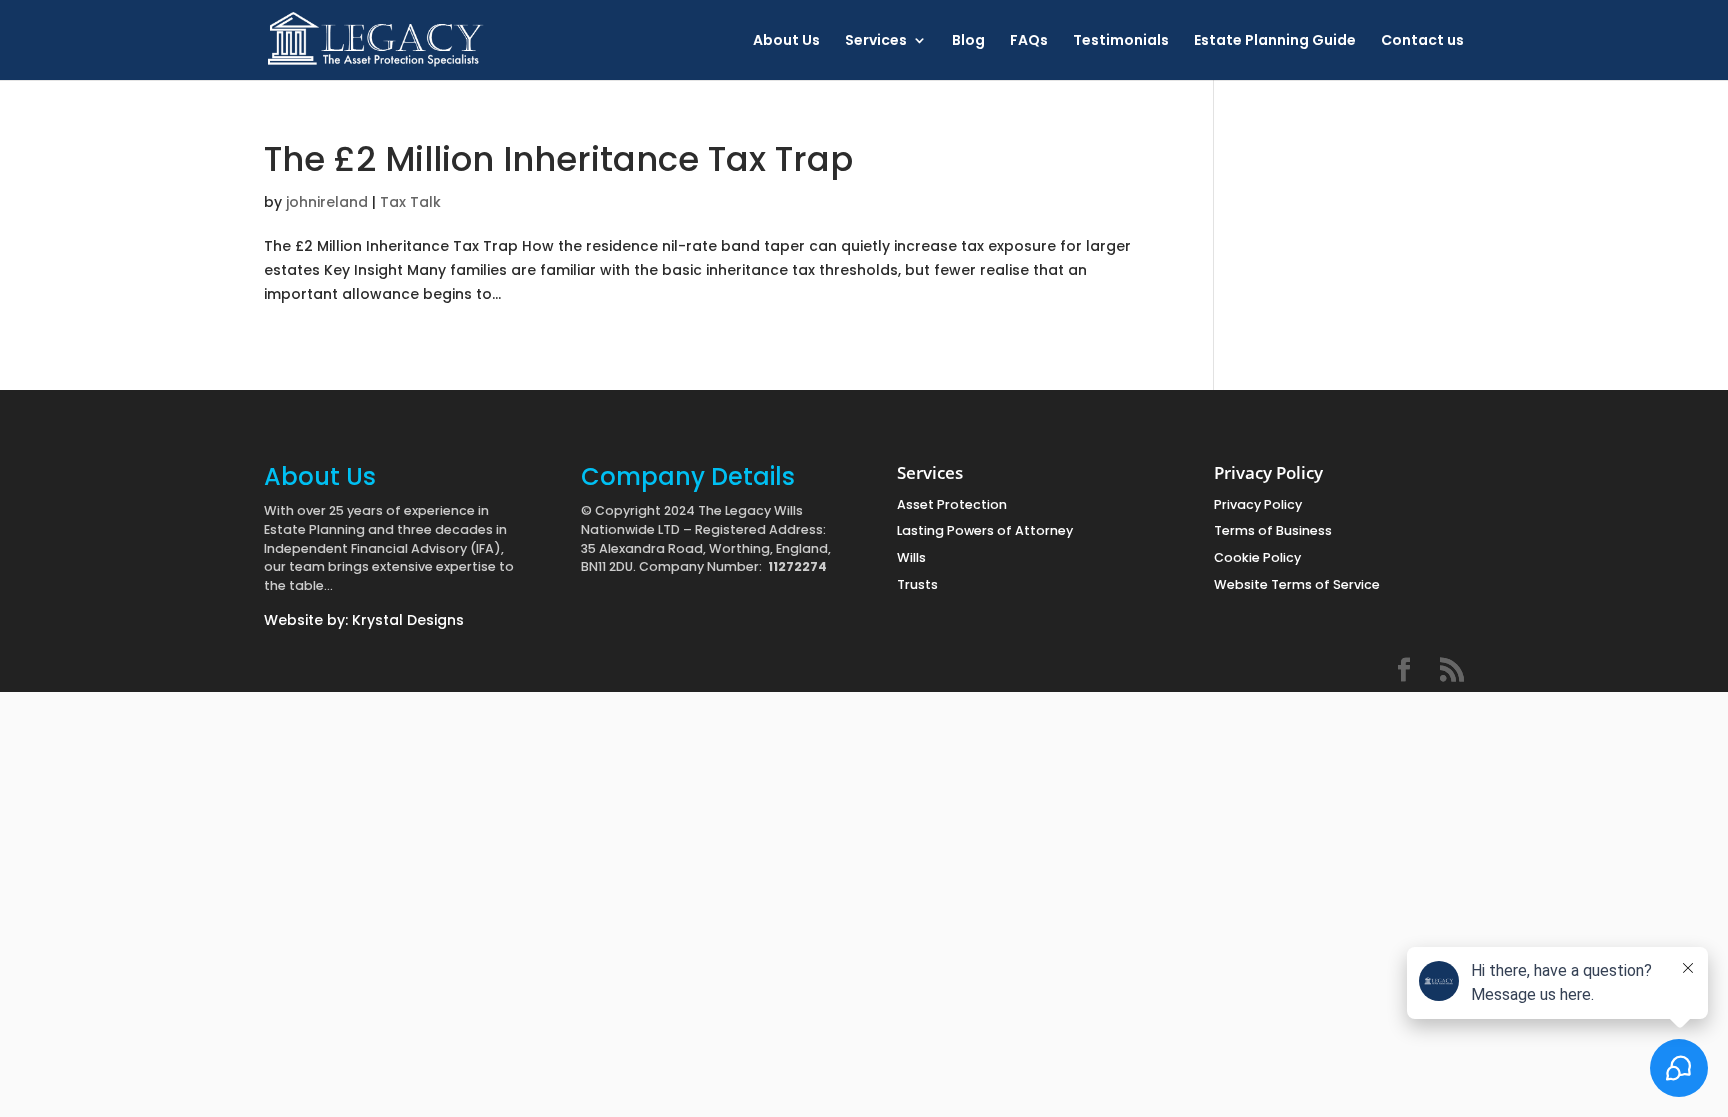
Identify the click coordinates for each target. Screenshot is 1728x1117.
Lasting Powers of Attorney (985, 530)
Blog (968, 41)
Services (876, 41)
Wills (911, 557)
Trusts (917, 584)
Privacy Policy (1258, 504)
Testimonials (1121, 41)
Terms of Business (1273, 530)
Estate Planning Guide (1275, 41)
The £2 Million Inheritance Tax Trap (558, 159)
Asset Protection (952, 504)
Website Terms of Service (1297, 584)
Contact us (1422, 41)
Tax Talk (410, 202)
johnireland (327, 202)
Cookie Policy (1257, 557)
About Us (786, 41)
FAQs (1029, 41)
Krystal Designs (408, 620)
